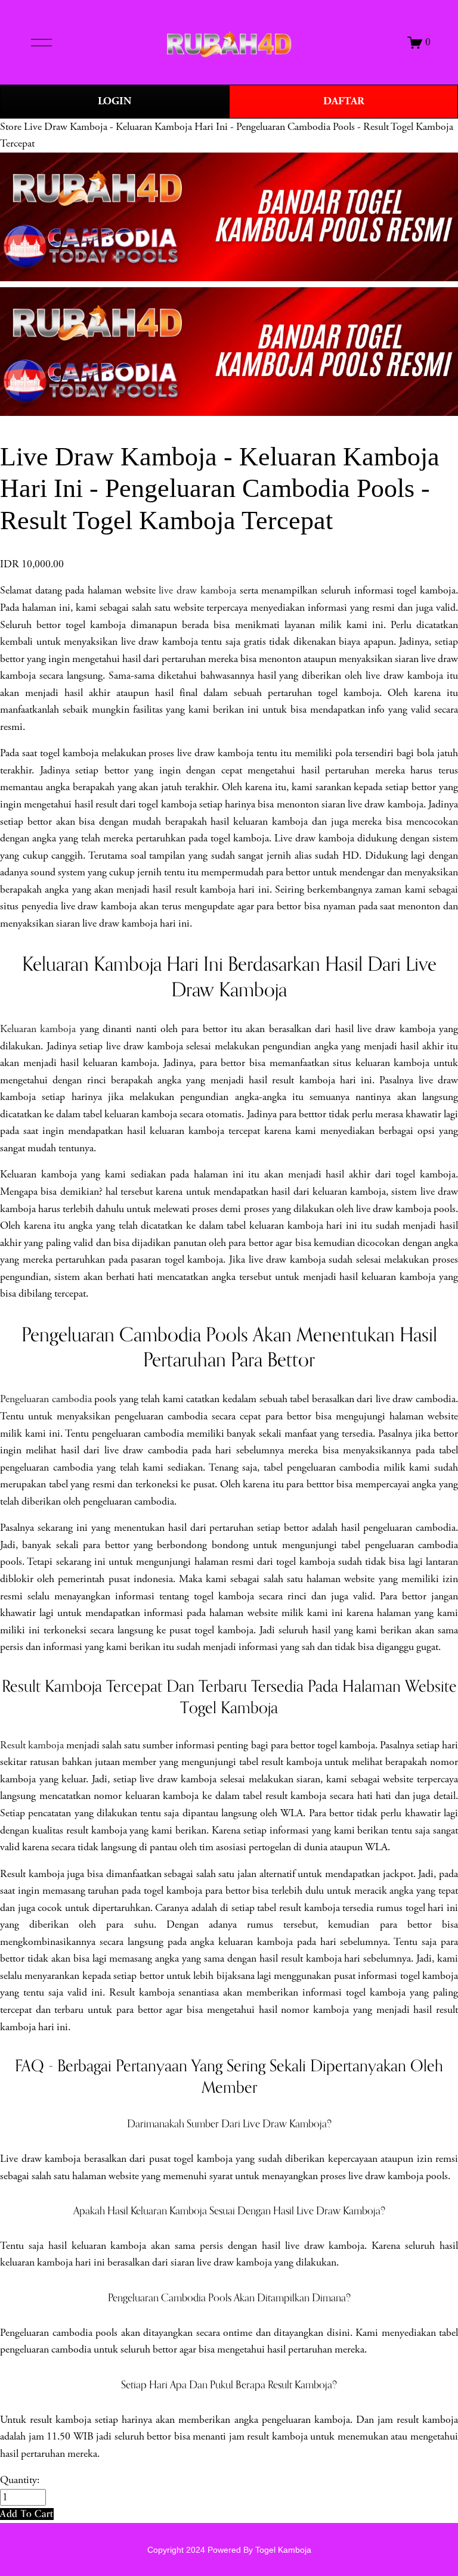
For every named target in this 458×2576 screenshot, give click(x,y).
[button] (27, 2514)
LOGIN (114, 101)
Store (11, 127)
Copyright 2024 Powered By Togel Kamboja (229, 2550)
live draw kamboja (197, 591)
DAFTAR (344, 101)
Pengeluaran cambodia (46, 1399)
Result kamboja (32, 1745)
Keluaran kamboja (38, 1029)
